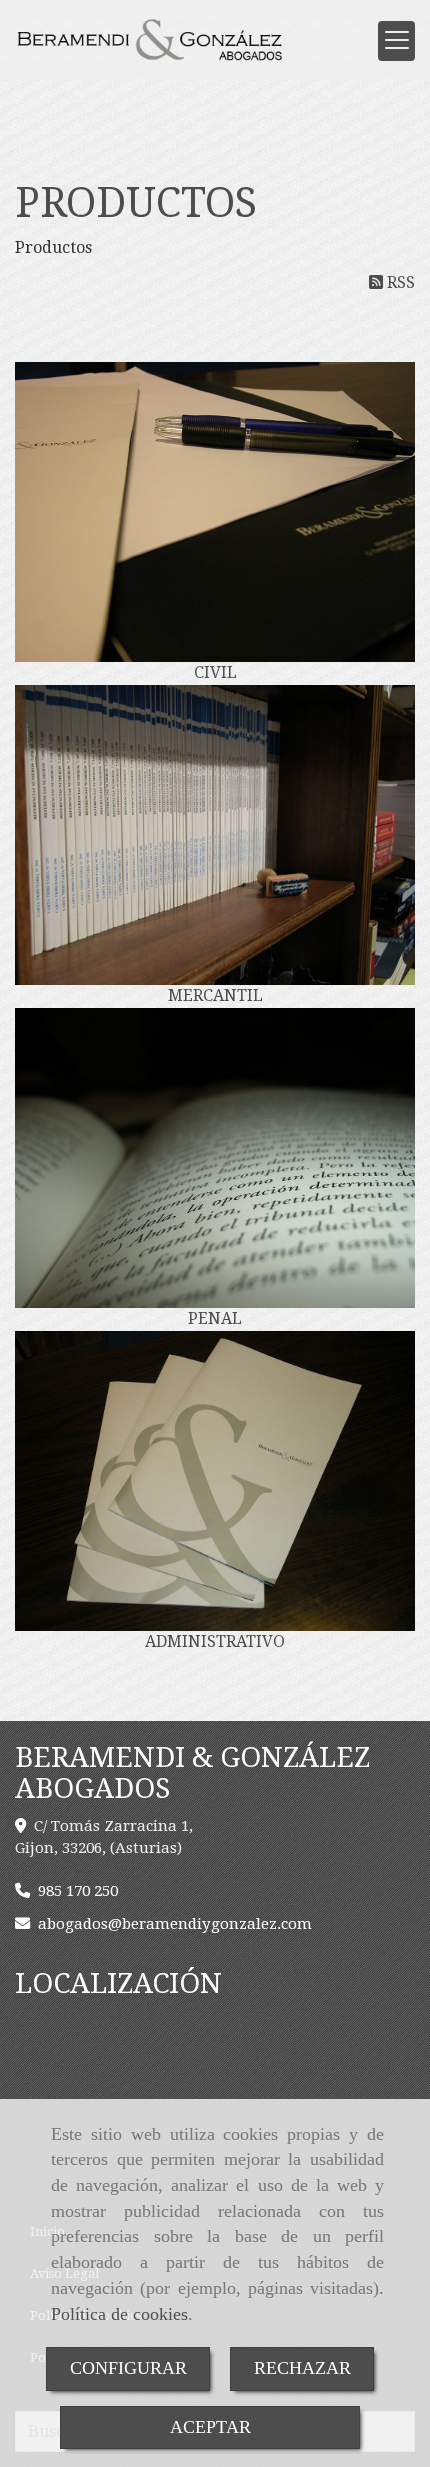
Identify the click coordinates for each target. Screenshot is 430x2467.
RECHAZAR (302, 2368)
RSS (399, 282)
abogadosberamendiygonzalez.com (175, 1924)
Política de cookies (119, 2314)
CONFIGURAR (128, 2368)
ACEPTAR (210, 2427)
